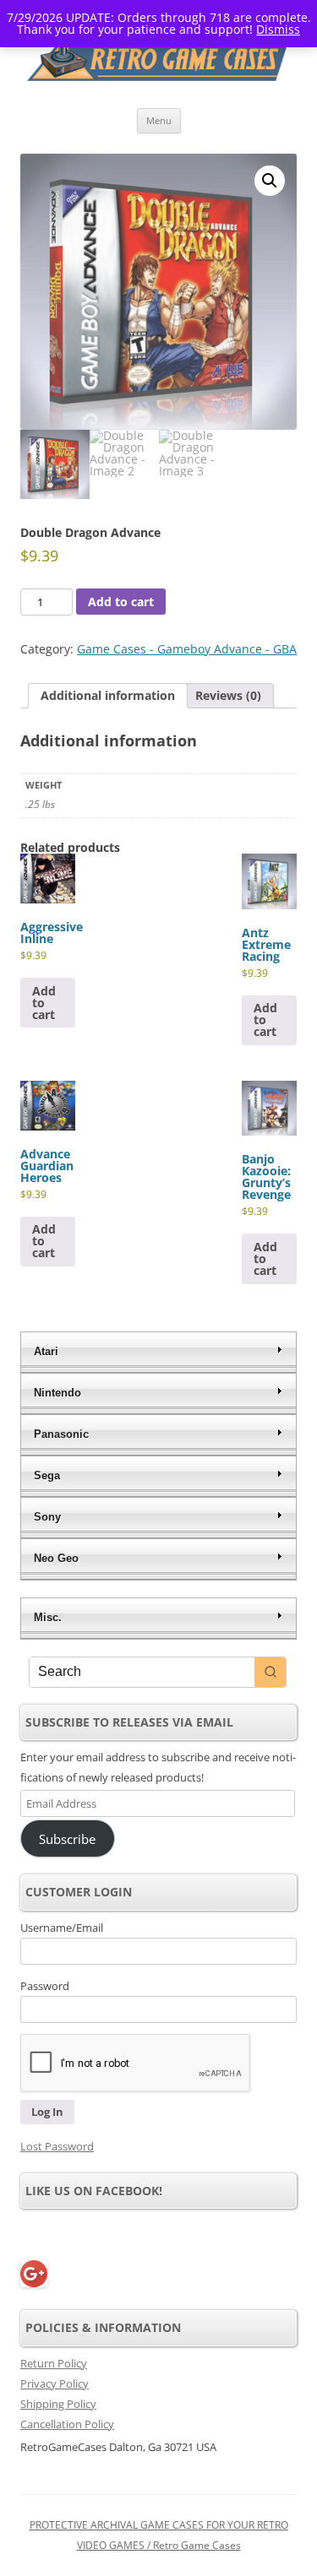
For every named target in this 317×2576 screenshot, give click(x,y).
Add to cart (121, 602)
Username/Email (62, 1928)
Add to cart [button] (44, 1003)
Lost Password (57, 2146)
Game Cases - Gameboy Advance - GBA (187, 649)
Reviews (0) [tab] (228, 695)
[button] (270, 181)
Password (45, 1986)
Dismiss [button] (278, 29)
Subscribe (67, 1839)
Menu (159, 120)
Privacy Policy (55, 2383)
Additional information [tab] (108, 695)
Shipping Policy (58, 2404)
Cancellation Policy (67, 2424)
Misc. (48, 1617)
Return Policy (54, 2363)
